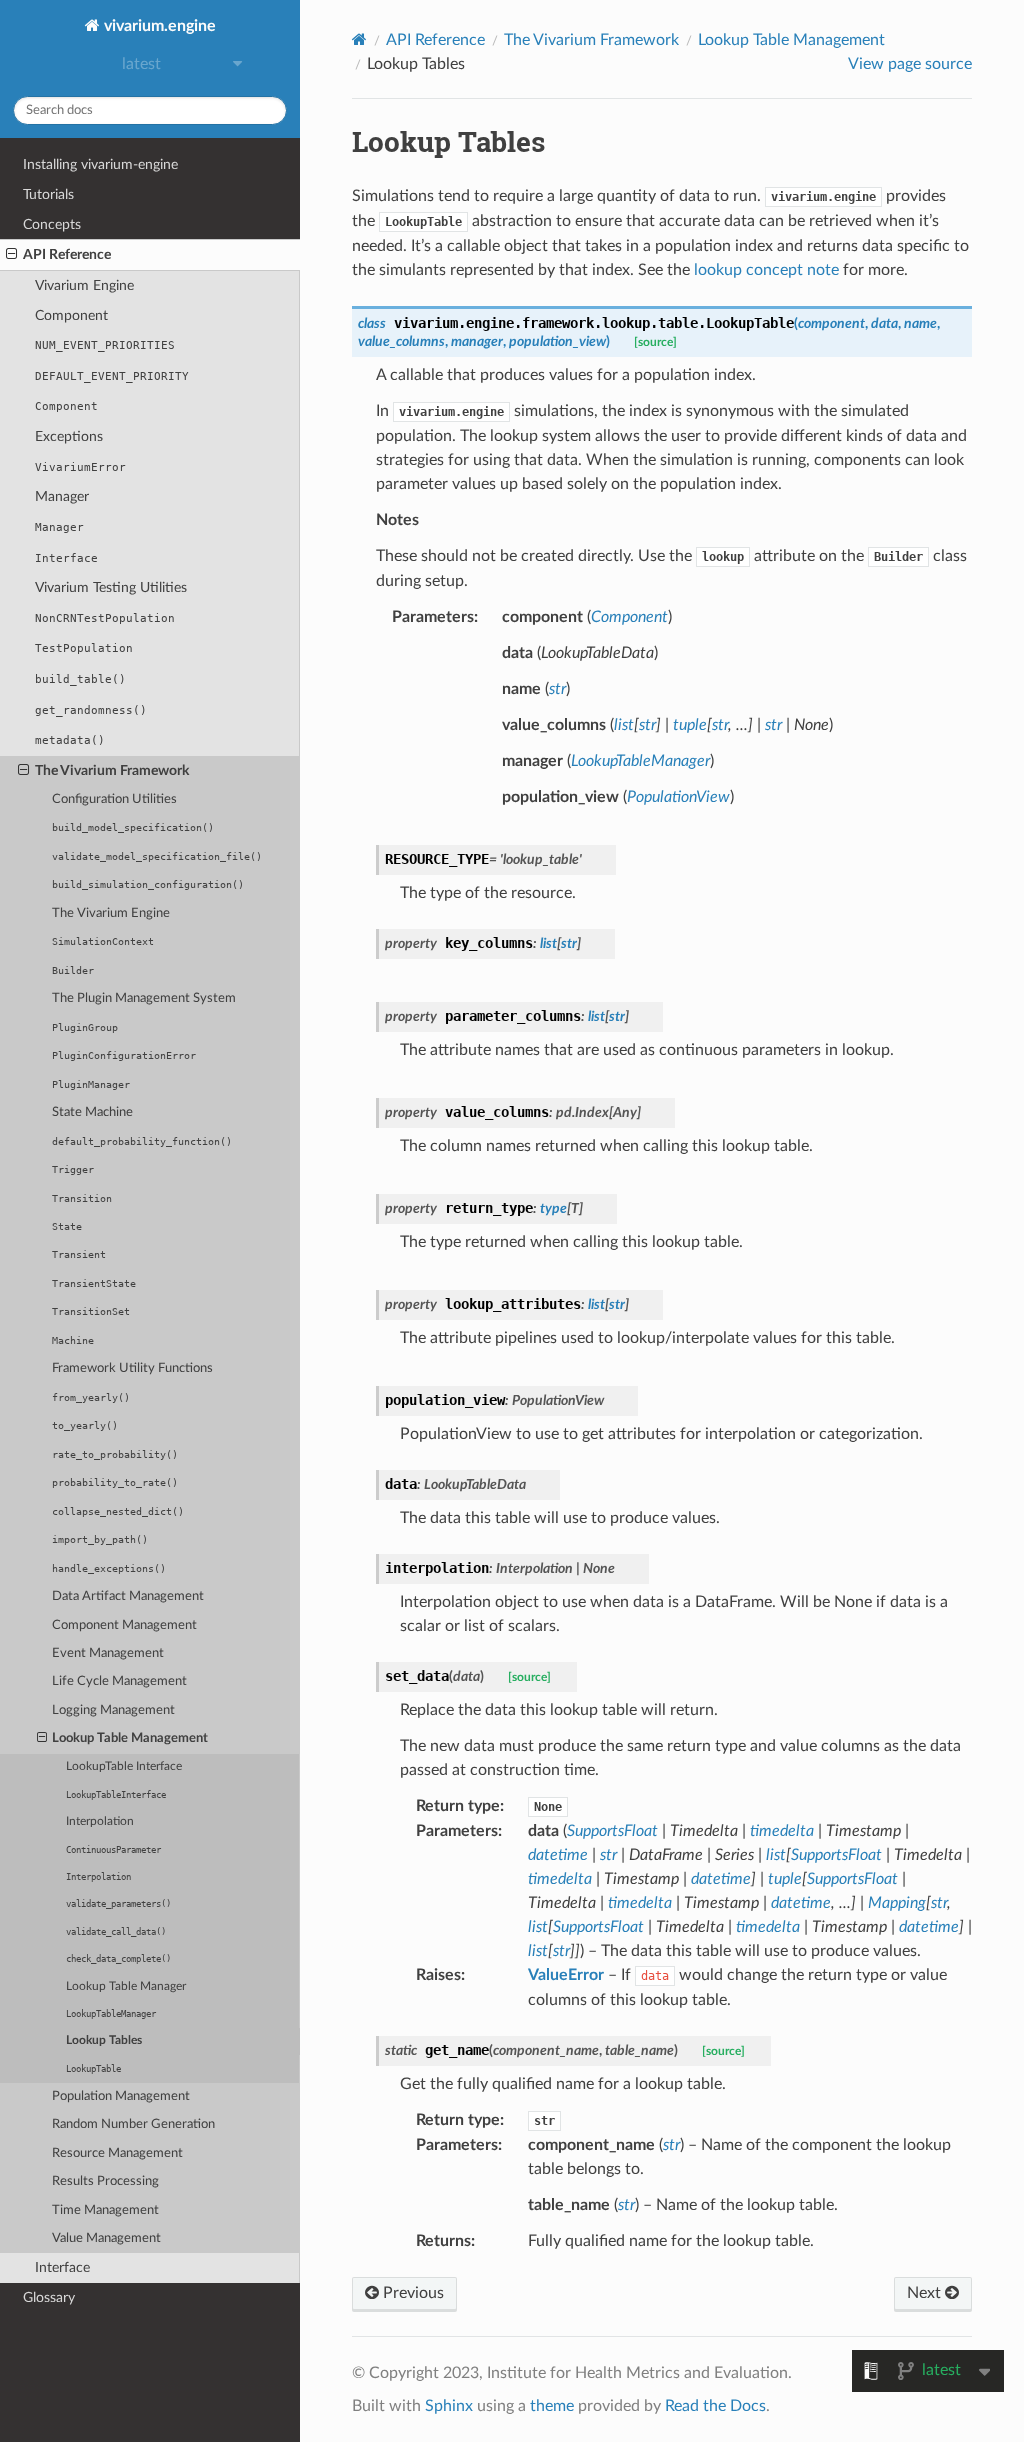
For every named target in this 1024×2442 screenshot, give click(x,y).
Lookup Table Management (130, 1738)
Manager (62, 496)
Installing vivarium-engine (100, 164)
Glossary (49, 2297)
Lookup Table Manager (126, 1986)
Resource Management (117, 2153)
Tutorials (48, 194)
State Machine (92, 1112)
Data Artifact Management (128, 1596)
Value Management (106, 2238)
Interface (62, 2267)
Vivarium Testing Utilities (111, 587)
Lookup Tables (104, 2040)
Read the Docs (715, 2406)
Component (71, 315)
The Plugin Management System (144, 998)
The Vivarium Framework (112, 770)
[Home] (359, 39)
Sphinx (449, 2406)
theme (552, 2406)
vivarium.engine (158, 26)
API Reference (67, 254)
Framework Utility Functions (132, 1368)
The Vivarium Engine (111, 913)
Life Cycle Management (119, 1681)
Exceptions (69, 436)
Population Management (121, 2096)
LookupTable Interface (124, 1766)
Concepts (52, 224)
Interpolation (100, 1821)
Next (926, 2293)
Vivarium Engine (84, 285)
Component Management (124, 1625)
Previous (411, 2293)
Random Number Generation (133, 2124)
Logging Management (113, 1710)
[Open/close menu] (11, 255)
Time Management (105, 2210)
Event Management (108, 1653)
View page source (910, 64)
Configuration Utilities (114, 799)
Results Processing (105, 2181)
